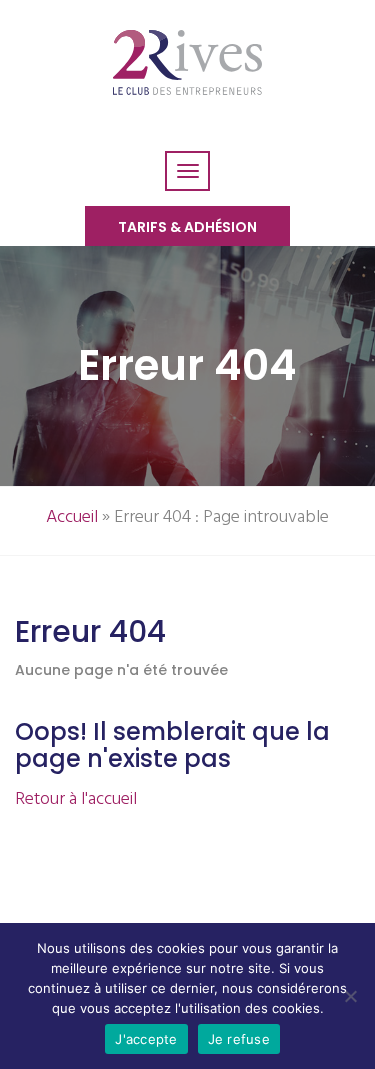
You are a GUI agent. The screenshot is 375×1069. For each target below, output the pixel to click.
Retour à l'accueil (76, 799)
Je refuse (239, 1039)
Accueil (72, 517)
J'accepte (146, 1039)
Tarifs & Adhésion (187, 227)
